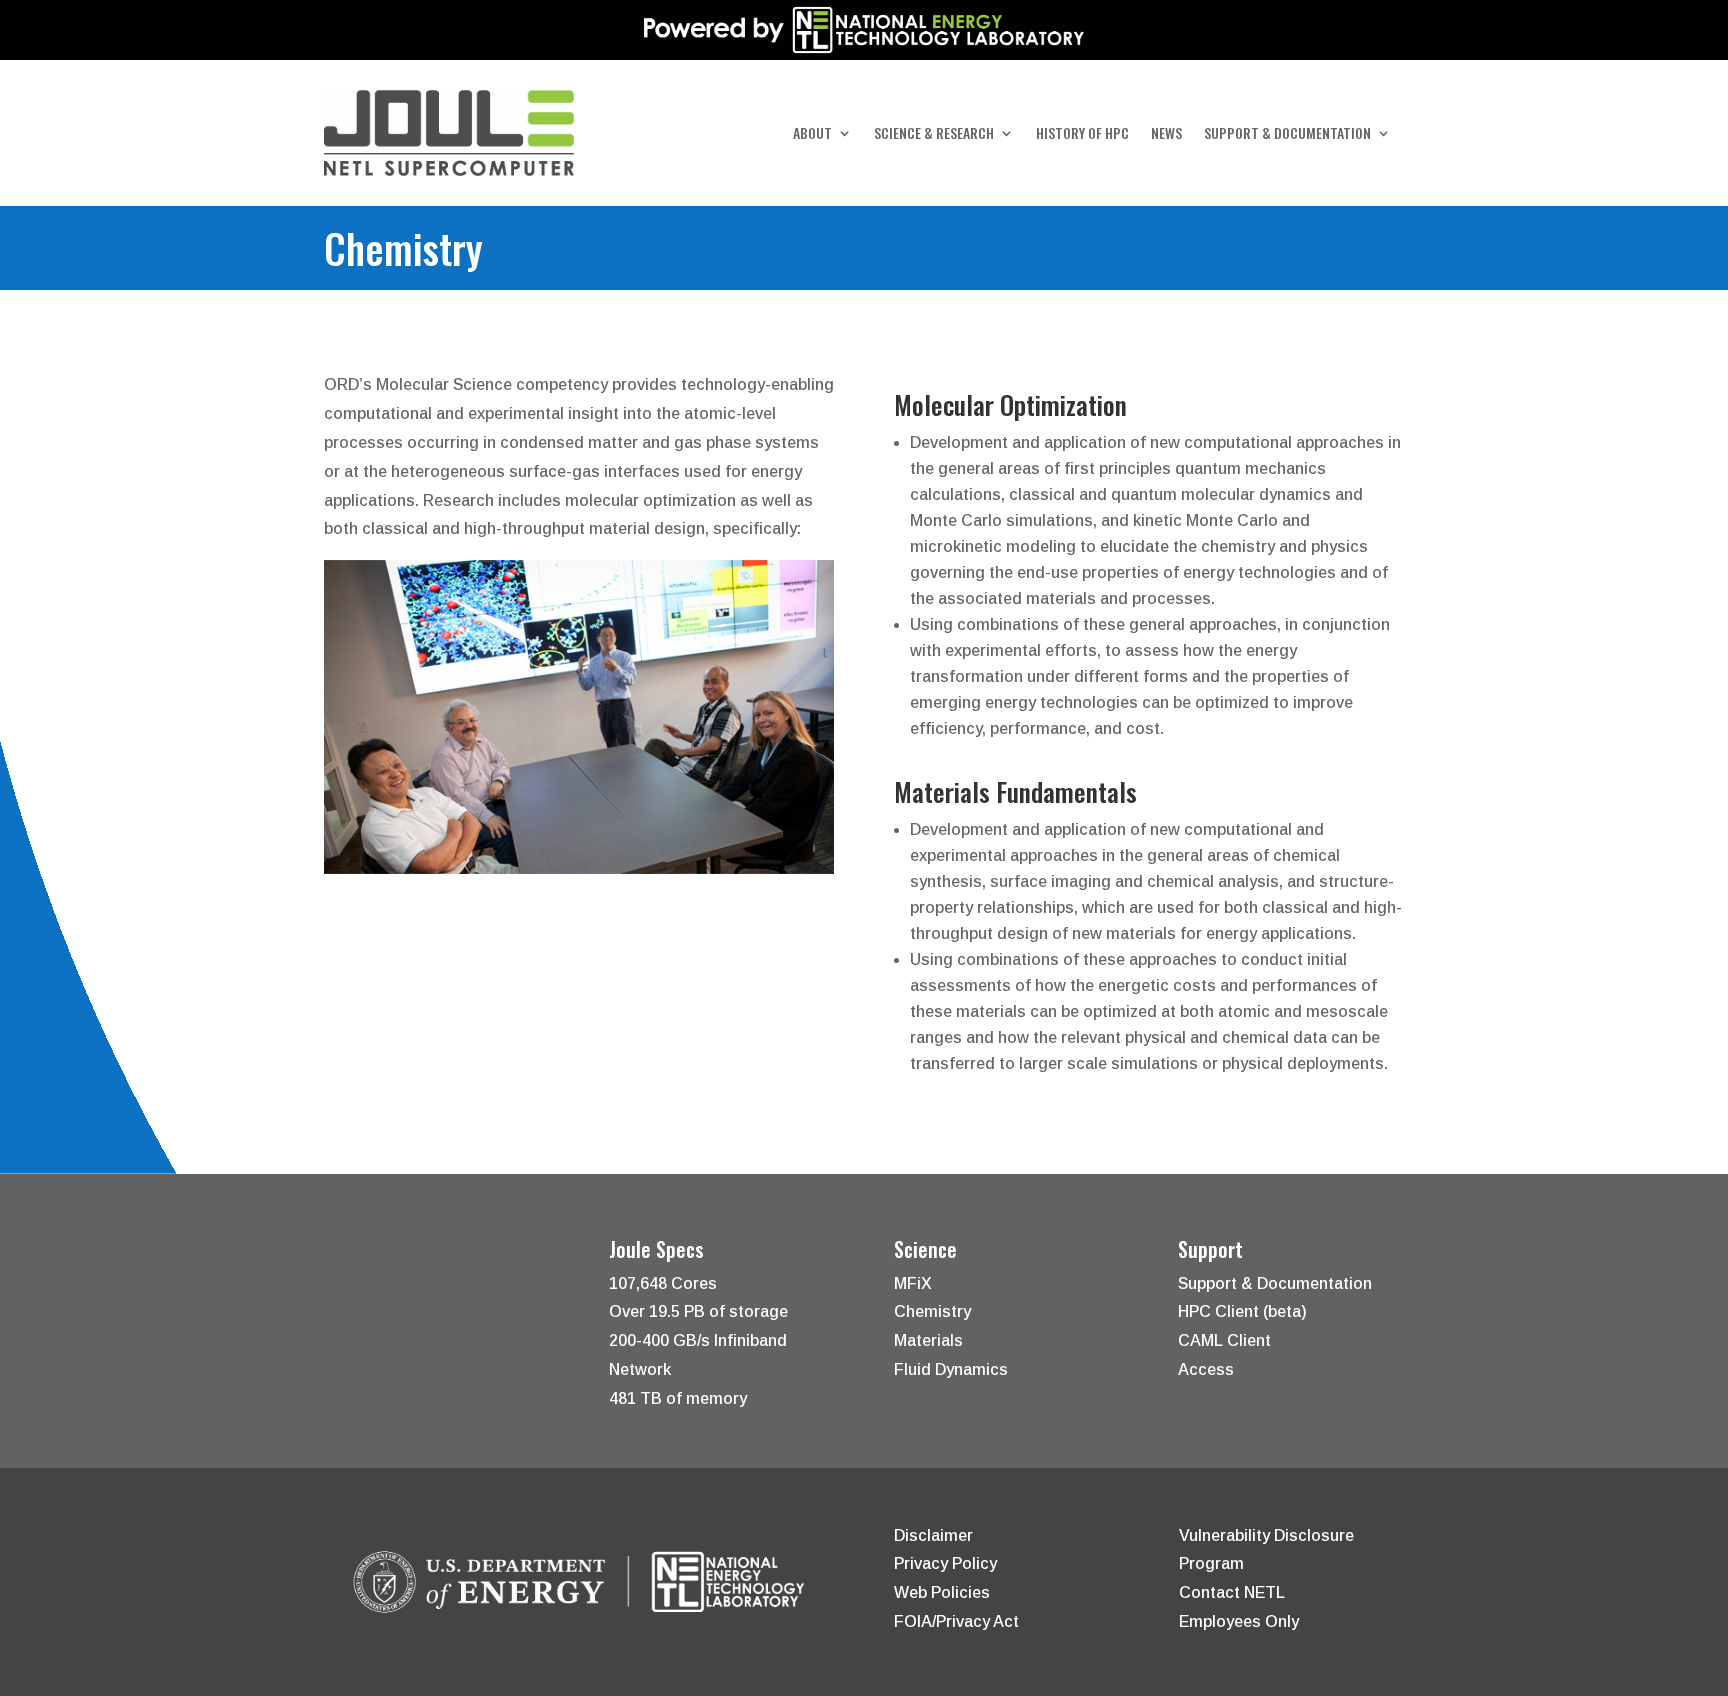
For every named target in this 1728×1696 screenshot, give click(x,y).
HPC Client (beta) (1242, 1311)
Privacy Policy (945, 1563)
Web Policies (942, 1592)
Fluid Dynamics (951, 1369)
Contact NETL (1232, 1592)
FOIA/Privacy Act (956, 1621)
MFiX (913, 1283)
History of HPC (1082, 134)
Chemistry (932, 1311)
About (812, 134)
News (1166, 134)
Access (1206, 1369)
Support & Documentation (1287, 134)
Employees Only (1239, 1621)
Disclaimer (933, 1535)
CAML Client (1224, 1340)
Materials (928, 1340)
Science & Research (934, 134)
